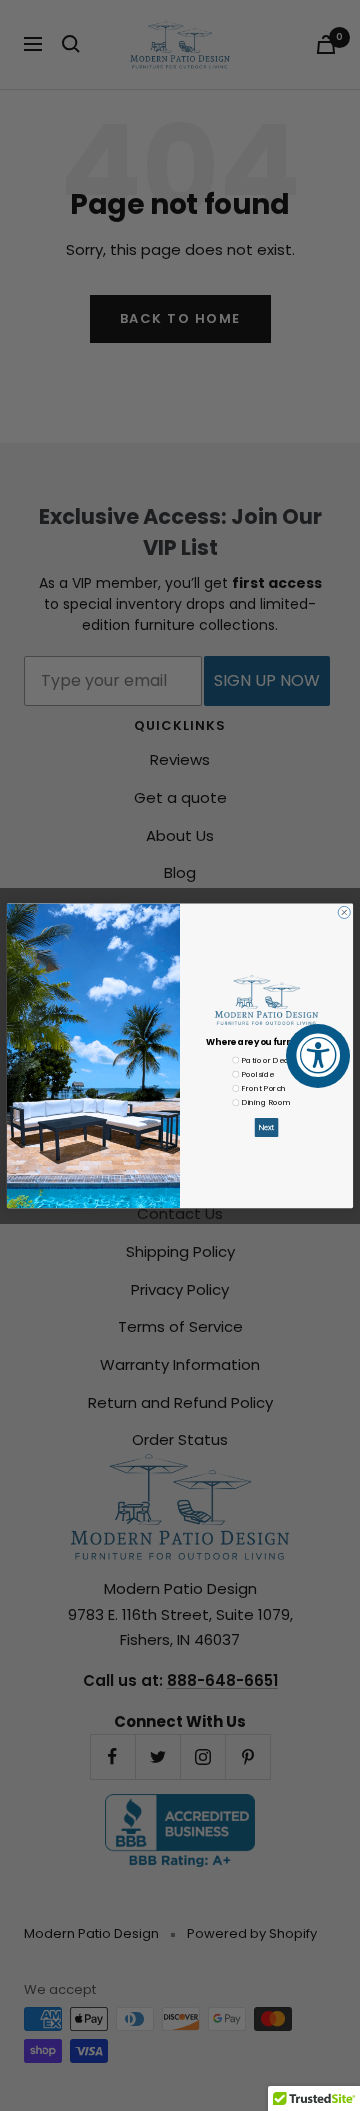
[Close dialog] (344, 912)
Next (266, 1127)
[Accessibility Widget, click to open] (318, 1056)
